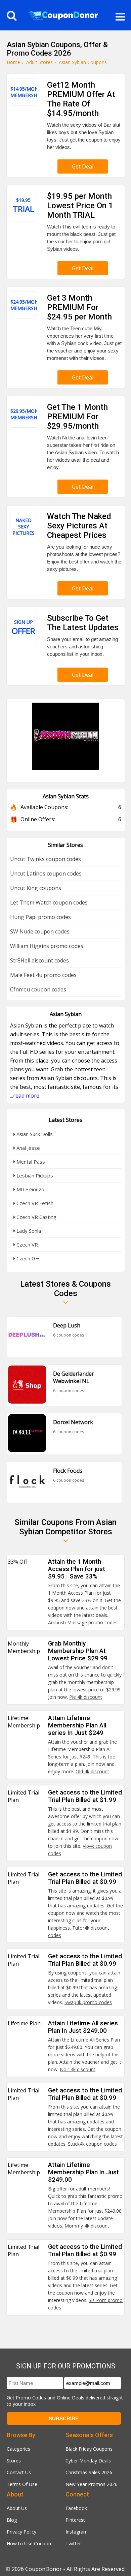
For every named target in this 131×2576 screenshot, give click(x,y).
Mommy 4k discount (87, 2226)
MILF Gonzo (30, 1189)
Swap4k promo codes (88, 2002)
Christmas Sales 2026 (89, 2472)
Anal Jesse (28, 1148)
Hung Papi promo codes (40, 917)
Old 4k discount (92, 1771)
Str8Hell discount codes (39, 960)
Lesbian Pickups (34, 1175)
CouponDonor (43, 2569)
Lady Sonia (28, 1231)
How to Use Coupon (29, 2543)
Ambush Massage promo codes (83, 1622)
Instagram (77, 2532)
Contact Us (19, 2472)
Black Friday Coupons (89, 2449)
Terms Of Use (22, 2484)
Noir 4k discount (78, 2069)
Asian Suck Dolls (34, 1134)
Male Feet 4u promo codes (43, 975)
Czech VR (27, 1245)
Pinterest (75, 2520)
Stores (14, 2461)
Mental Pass (30, 1162)
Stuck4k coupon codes (92, 2144)
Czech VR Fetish (34, 1203)
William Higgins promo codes (47, 946)
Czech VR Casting (36, 1217)
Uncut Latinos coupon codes (46, 873)
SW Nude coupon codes (40, 931)
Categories (18, 2449)
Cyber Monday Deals (88, 2461)
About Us (17, 2508)
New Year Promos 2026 (92, 2484)
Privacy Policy (21, 2532)
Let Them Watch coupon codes (49, 902)
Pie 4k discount (86, 1697)
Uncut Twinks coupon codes (46, 859)
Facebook (76, 2508)
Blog (12, 2520)
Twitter (73, 2543)
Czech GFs (28, 1258)
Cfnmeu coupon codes (38, 989)
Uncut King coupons (36, 888)
